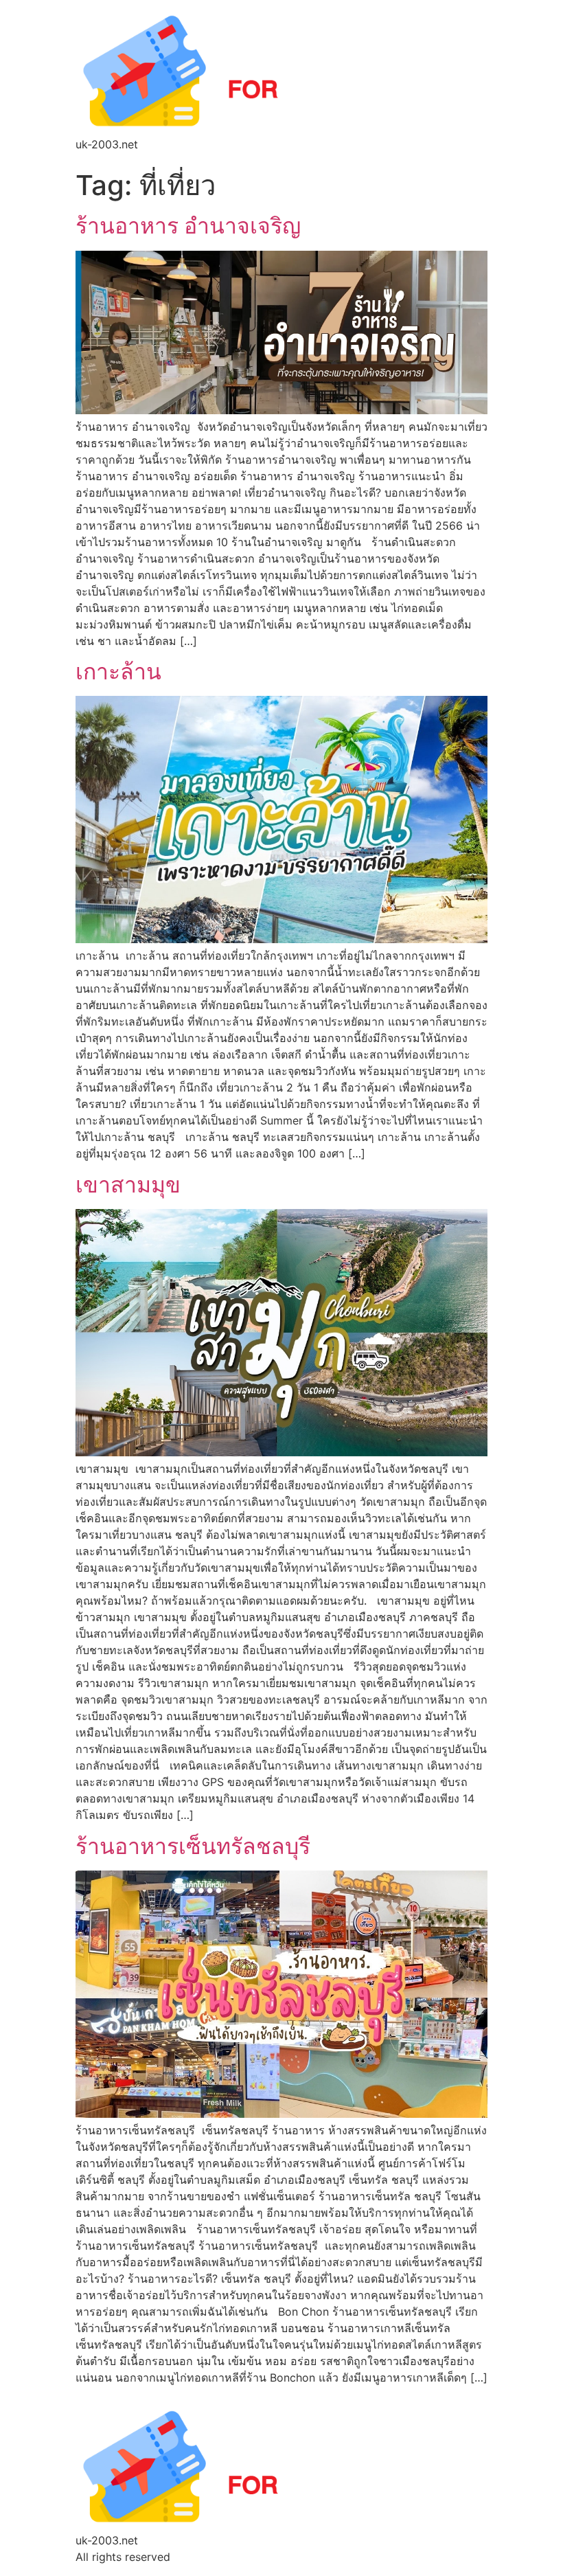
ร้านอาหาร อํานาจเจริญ (188, 226)
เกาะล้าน (118, 671)
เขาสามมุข (128, 1185)
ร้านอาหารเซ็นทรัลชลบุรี (193, 1846)
